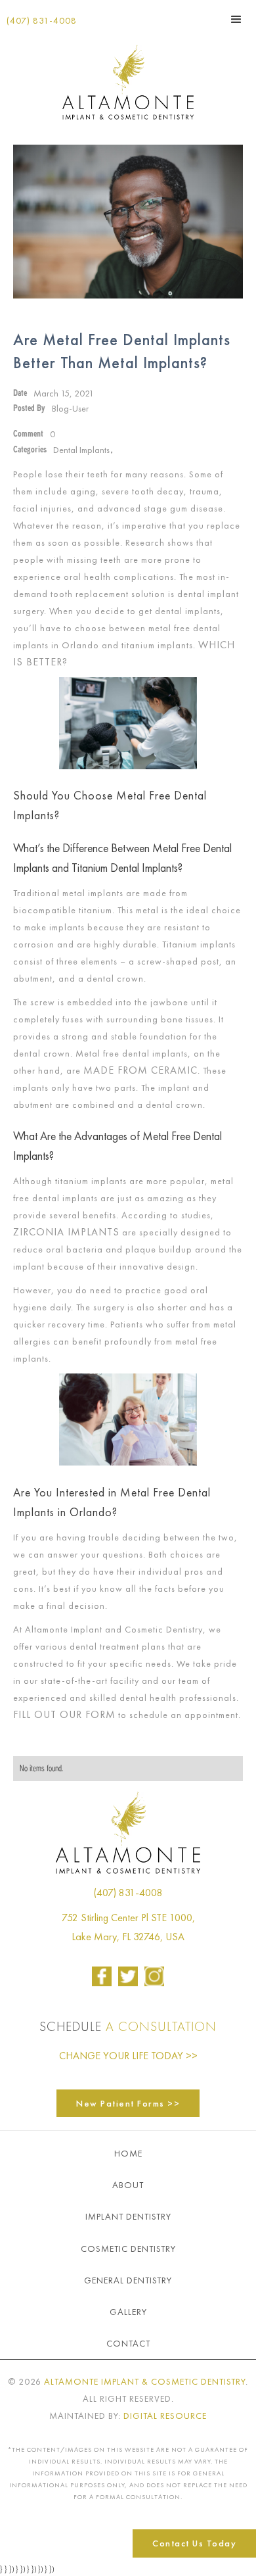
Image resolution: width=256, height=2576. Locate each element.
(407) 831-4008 (42, 20)
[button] (236, 20)
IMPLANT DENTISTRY (128, 2216)
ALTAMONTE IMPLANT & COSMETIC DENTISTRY (145, 2381)
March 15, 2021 (64, 393)
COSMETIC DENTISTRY (128, 2249)
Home (128, 2153)
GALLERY (128, 2312)
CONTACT (128, 2343)
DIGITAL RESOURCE (165, 2416)
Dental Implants (81, 450)
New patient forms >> (128, 2103)
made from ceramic (140, 1070)
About (128, 2185)
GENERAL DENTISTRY (128, 2280)
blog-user (70, 408)
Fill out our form (64, 1714)
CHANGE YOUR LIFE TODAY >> (128, 2056)
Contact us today (194, 2543)
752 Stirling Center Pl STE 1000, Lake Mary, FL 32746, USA (128, 1927)
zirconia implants (66, 1232)
